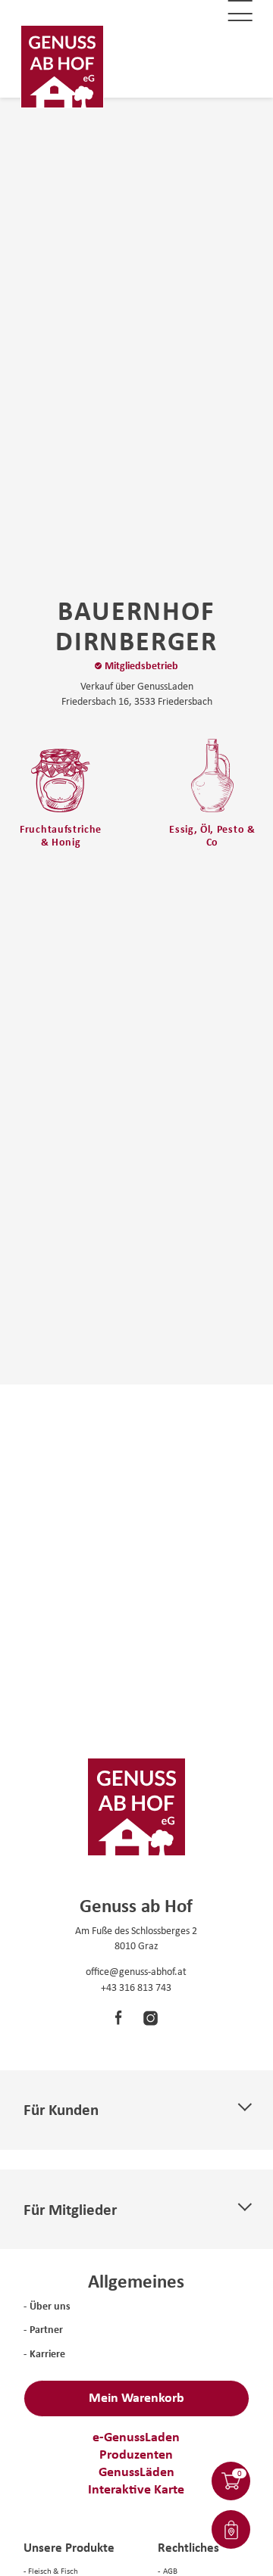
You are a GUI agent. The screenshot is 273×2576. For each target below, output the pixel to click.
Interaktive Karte (136, 2489)
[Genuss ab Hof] (62, 67)
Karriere (47, 2353)
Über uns (50, 2305)
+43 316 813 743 (136, 1987)
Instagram (140, 2018)
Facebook (119, 2018)
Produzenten (136, 2454)
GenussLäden (136, 2471)
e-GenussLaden (136, 2436)
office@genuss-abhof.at (136, 1971)
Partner (46, 2329)
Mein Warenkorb (136, 2397)
